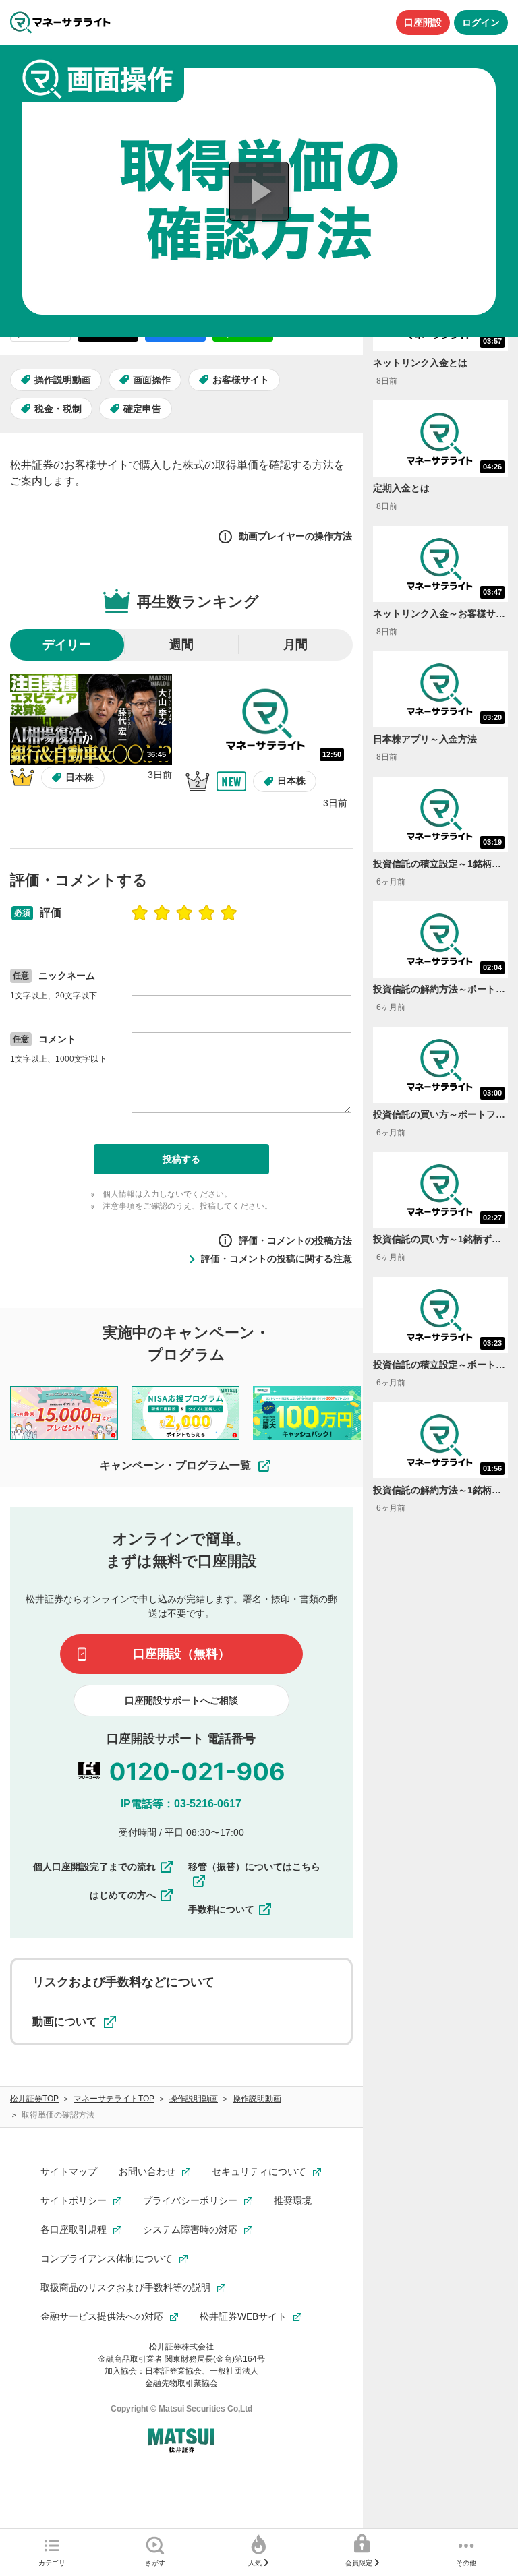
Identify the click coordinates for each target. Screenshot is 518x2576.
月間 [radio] (295, 645)
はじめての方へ (123, 1895)
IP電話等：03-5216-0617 (181, 1804)
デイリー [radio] (67, 645)
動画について (65, 2021)
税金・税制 (58, 409)
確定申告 (142, 409)
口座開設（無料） (181, 1654)
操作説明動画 (63, 380)
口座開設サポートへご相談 (181, 1700)
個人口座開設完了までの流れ (94, 1867)
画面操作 (152, 380)
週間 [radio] (181, 645)
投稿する (181, 1159)
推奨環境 (293, 2200)
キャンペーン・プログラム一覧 (175, 1465)
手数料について (221, 1909)
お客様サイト (241, 380)
